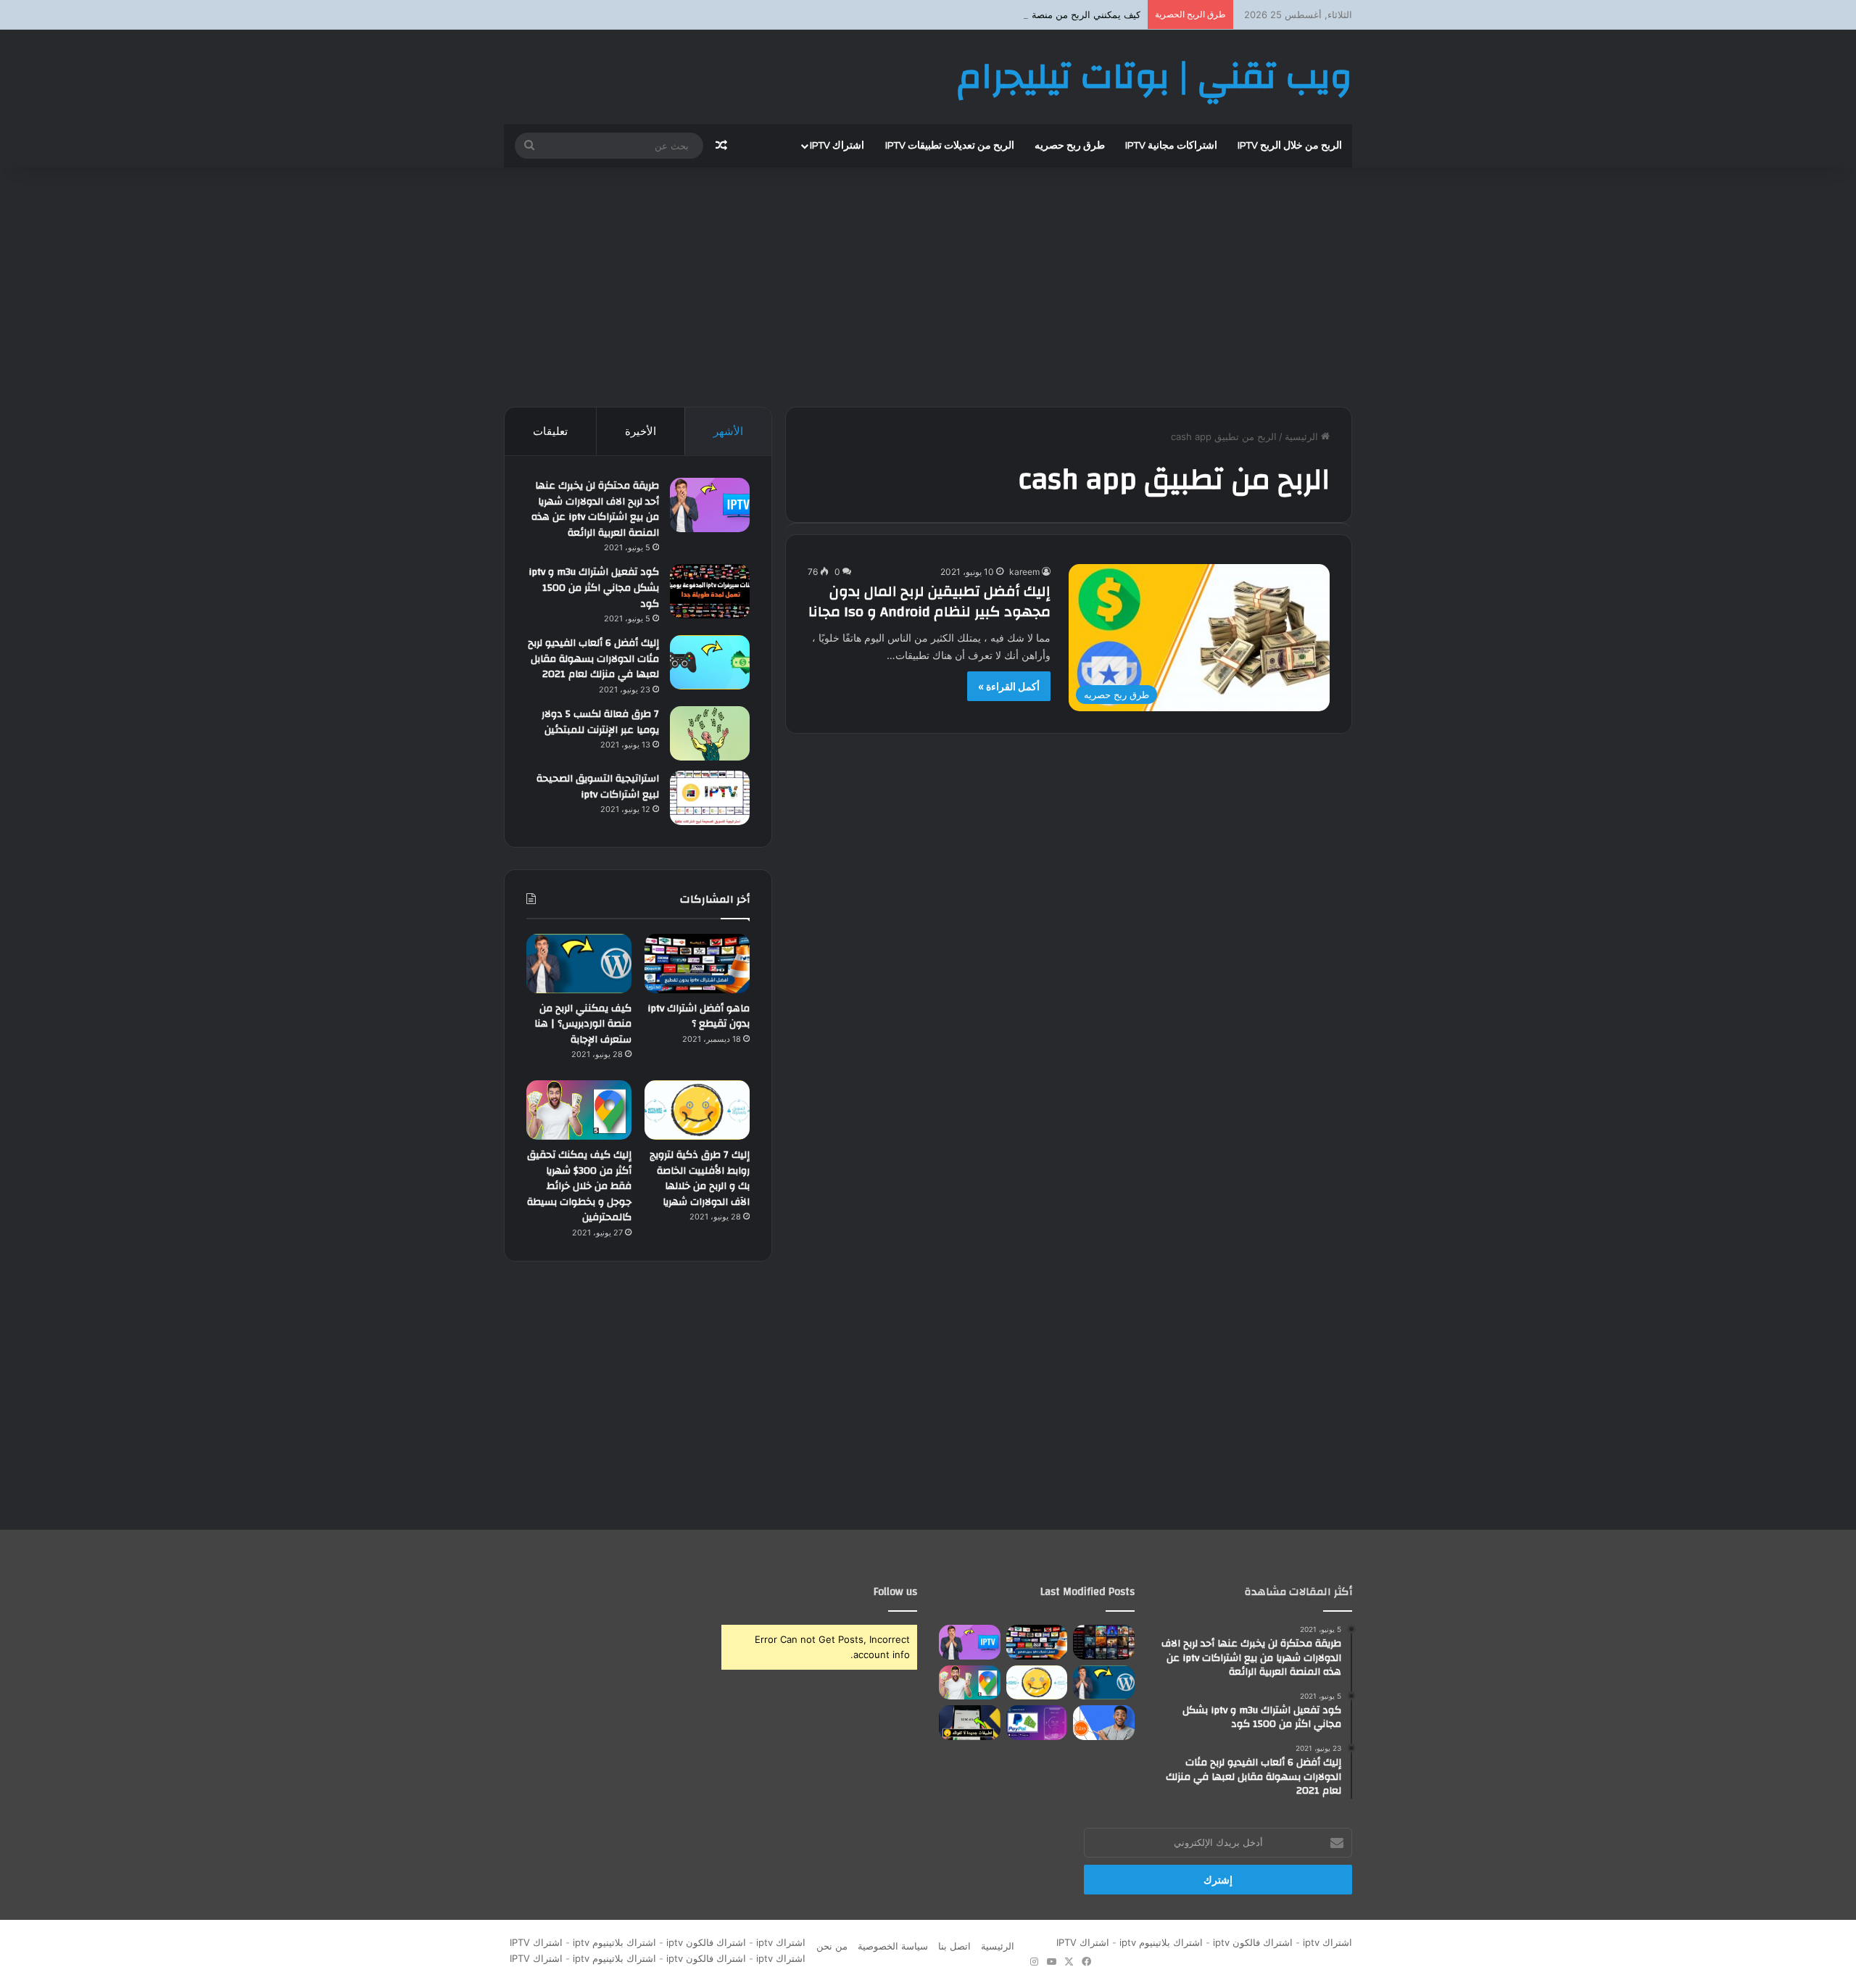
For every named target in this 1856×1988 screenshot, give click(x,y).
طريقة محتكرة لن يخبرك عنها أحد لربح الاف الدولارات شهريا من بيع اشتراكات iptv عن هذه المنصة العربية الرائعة (595, 509)
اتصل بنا (954, 1946)
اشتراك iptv (837, 146)
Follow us (895, 1592)
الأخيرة (641, 431)
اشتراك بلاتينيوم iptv (1161, 1942)
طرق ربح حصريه (1070, 146)
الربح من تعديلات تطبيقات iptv (950, 146)
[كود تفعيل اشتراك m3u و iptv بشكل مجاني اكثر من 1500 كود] (710, 591)
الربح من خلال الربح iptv (1290, 146)
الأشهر (728, 431)
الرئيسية (1303, 436)
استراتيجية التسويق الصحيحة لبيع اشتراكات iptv (598, 787)
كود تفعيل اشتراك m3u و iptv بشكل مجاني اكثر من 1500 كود (594, 588)
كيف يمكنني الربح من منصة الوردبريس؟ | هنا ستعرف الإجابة (1021, 15)
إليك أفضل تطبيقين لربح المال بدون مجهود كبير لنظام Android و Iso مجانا (929, 601)
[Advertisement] (928, 283)
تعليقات (550, 431)
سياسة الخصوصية (893, 1946)
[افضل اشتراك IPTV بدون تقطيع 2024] (1104, 1642)
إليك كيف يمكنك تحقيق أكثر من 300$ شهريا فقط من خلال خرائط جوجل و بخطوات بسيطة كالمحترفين (579, 1186)
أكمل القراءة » (1009, 686)
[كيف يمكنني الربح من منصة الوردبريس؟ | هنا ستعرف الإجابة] (579, 964)
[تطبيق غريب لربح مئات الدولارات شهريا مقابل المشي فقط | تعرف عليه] (1037, 1723)
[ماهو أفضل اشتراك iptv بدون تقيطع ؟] (697, 964)
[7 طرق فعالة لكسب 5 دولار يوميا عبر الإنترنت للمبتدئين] (710, 733)
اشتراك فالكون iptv (1253, 1942)
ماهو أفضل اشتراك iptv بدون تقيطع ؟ (699, 1016)
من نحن (832, 1946)
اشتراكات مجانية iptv (1171, 146)
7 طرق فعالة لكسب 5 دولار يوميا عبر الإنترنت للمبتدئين (600, 722)
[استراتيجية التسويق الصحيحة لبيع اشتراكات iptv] (710, 798)
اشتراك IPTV (1080, 1942)
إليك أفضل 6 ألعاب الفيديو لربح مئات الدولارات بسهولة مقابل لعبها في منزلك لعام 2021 (593, 659)
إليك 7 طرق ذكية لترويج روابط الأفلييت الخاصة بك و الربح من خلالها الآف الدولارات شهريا (700, 1179)
